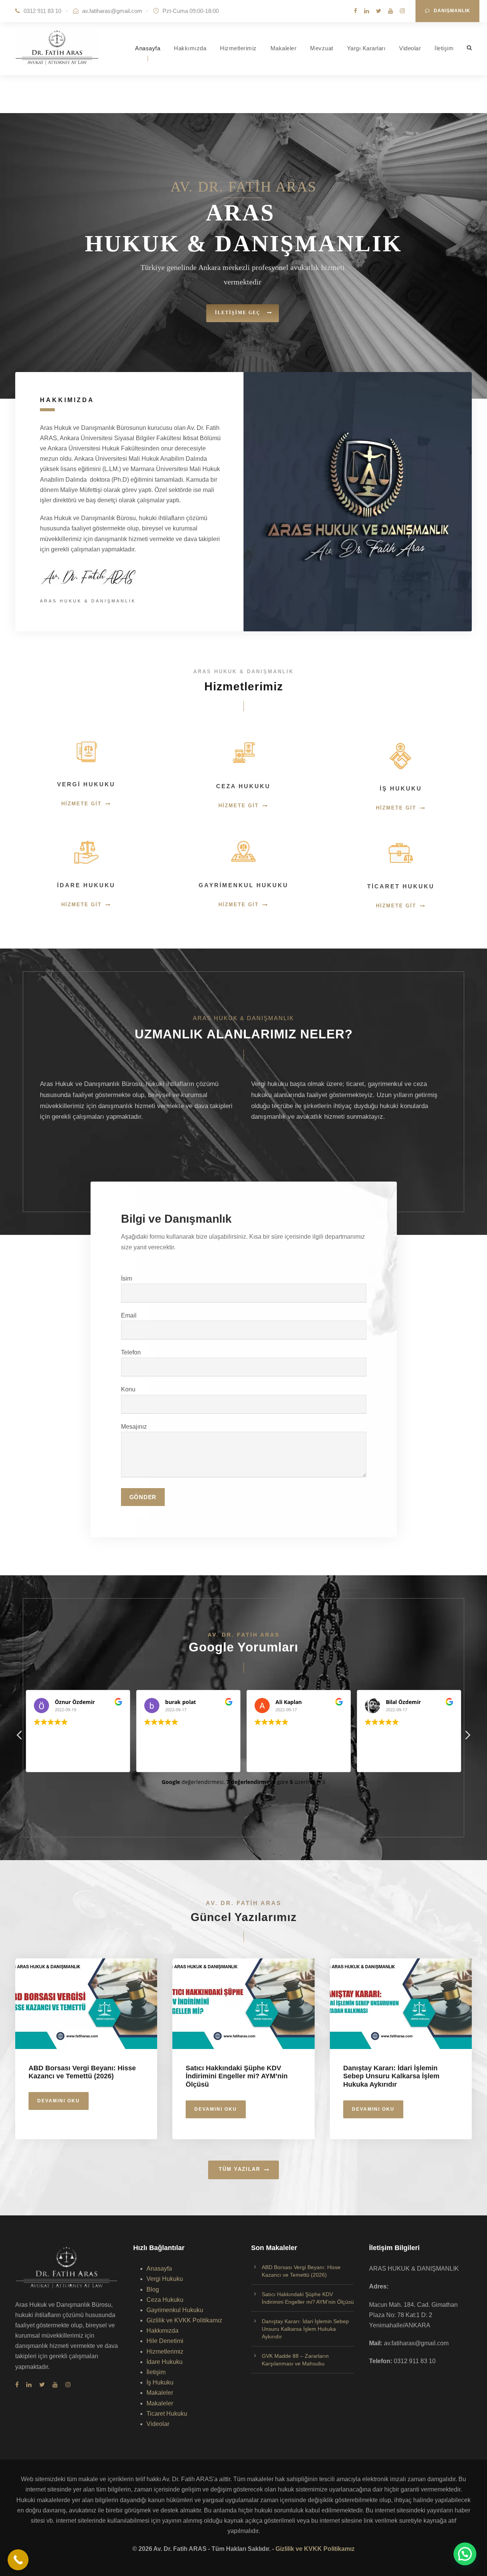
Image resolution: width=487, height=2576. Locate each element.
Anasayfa (148, 48)
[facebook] (356, 11)
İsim (127, 1278)
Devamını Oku (59, 2101)
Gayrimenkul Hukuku (175, 2310)
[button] (465, 2554)
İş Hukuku (160, 2382)
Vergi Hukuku (165, 2279)
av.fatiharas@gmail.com (112, 11)
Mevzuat (322, 48)
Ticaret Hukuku (167, 2414)
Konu (128, 1389)
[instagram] (402, 11)
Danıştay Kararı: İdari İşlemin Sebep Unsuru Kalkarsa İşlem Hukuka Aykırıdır (391, 2076)
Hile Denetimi (165, 2341)
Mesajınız (134, 1427)
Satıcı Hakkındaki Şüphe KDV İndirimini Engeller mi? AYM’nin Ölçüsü (237, 2076)
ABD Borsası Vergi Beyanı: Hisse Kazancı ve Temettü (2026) (82, 2072)
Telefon (131, 1352)
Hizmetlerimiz (238, 48)
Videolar (410, 48)
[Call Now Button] (18, 2560)
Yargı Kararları (366, 48)
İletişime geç (239, 313)
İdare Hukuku (165, 2362)
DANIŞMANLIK (452, 11)
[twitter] (379, 11)
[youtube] (391, 11)
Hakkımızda (190, 48)
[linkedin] (367, 11)
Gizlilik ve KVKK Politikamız (184, 2320)
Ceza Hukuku (165, 2300)
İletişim (444, 48)
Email (129, 1315)
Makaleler (284, 48)
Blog (153, 2289)
